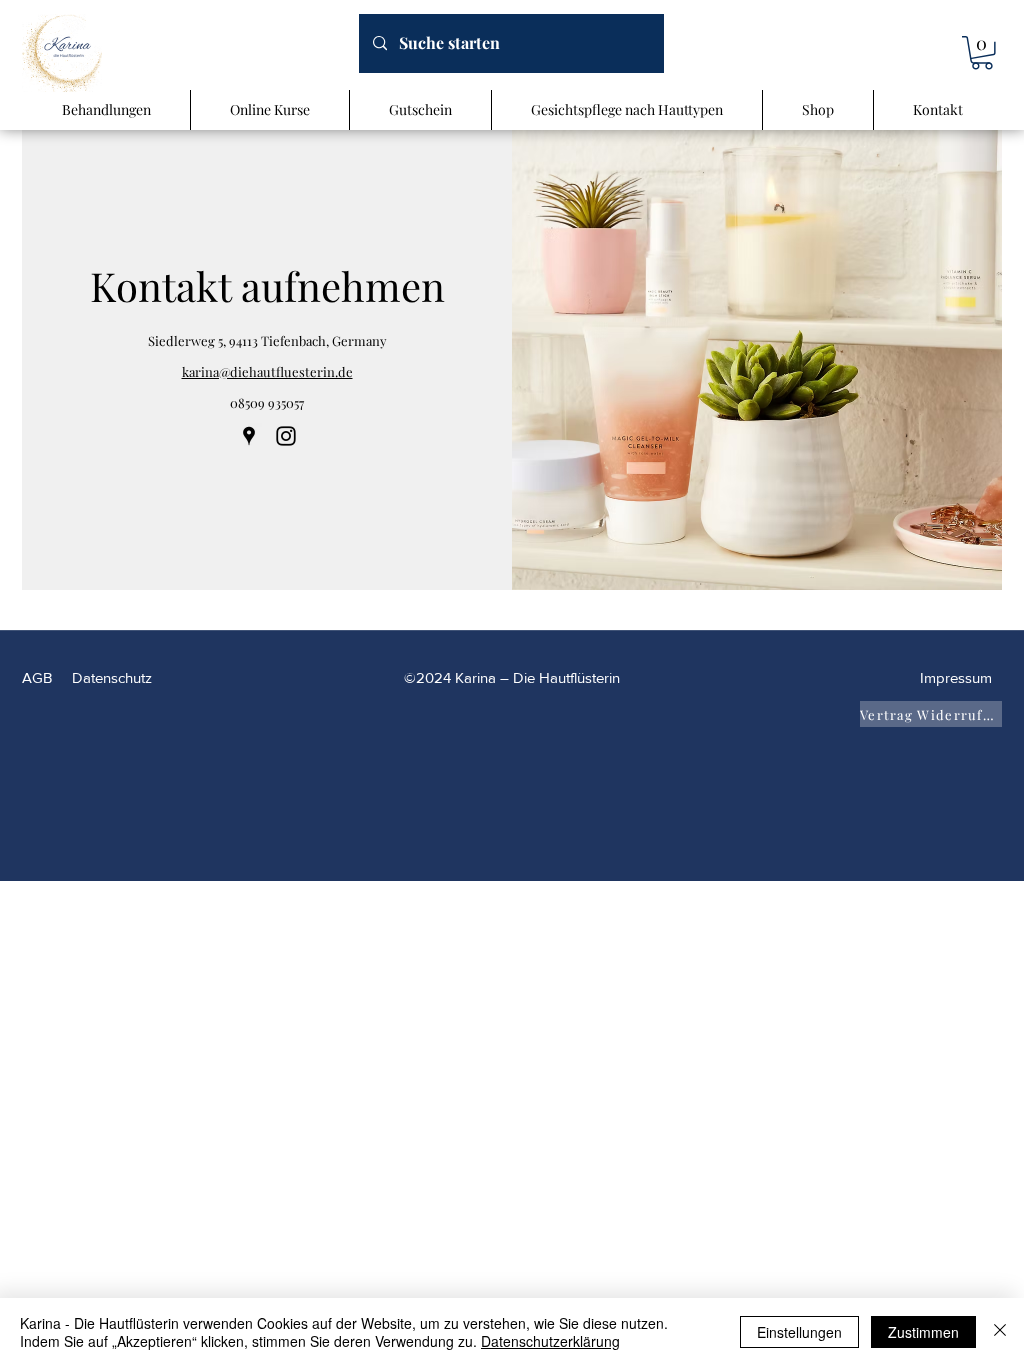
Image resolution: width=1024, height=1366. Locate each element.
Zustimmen (923, 1332)
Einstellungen (799, 1332)
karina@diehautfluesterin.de (267, 371)
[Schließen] (1000, 1332)
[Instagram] (286, 436)
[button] (982, 53)
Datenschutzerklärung (550, 1341)
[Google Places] (249, 436)
